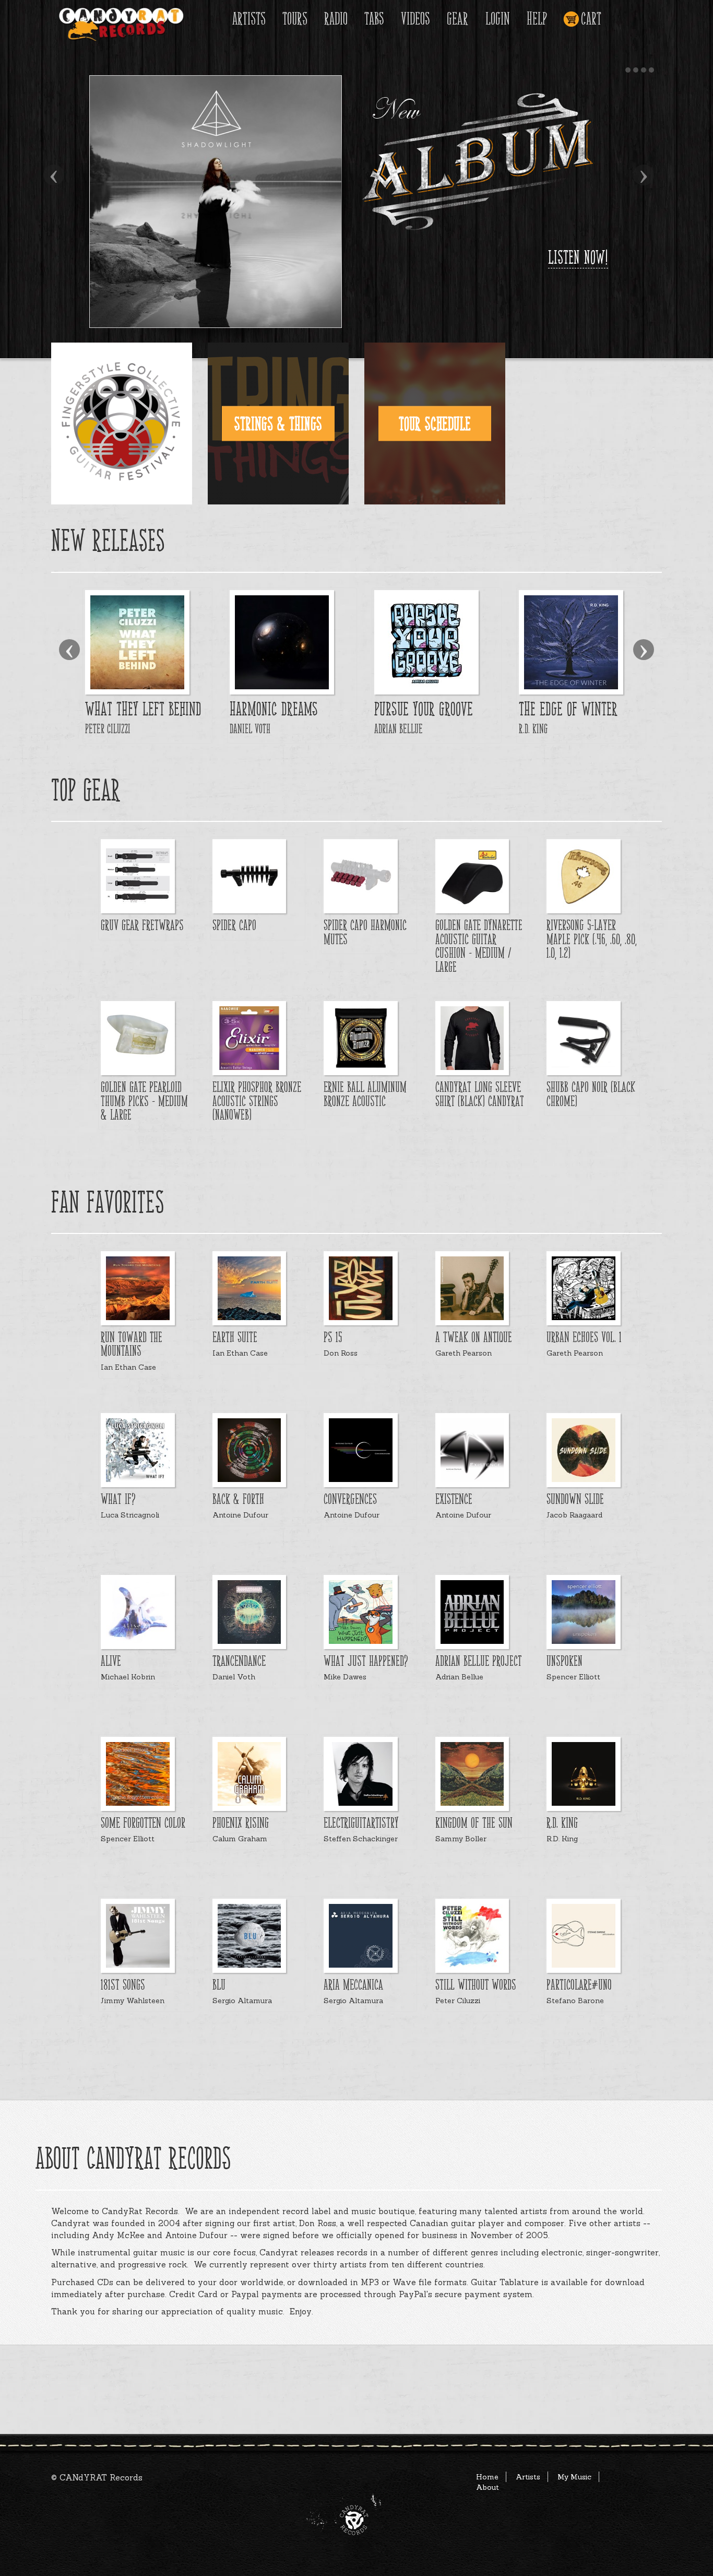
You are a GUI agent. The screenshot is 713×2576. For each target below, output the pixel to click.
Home (487, 2477)
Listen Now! (578, 257)
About (488, 2487)
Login (498, 19)
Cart (591, 19)
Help (537, 19)
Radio (336, 19)
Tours (295, 19)
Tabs (374, 19)
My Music (574, 2477)
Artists (249, 19)
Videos (415, 19)
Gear (457, 19)
